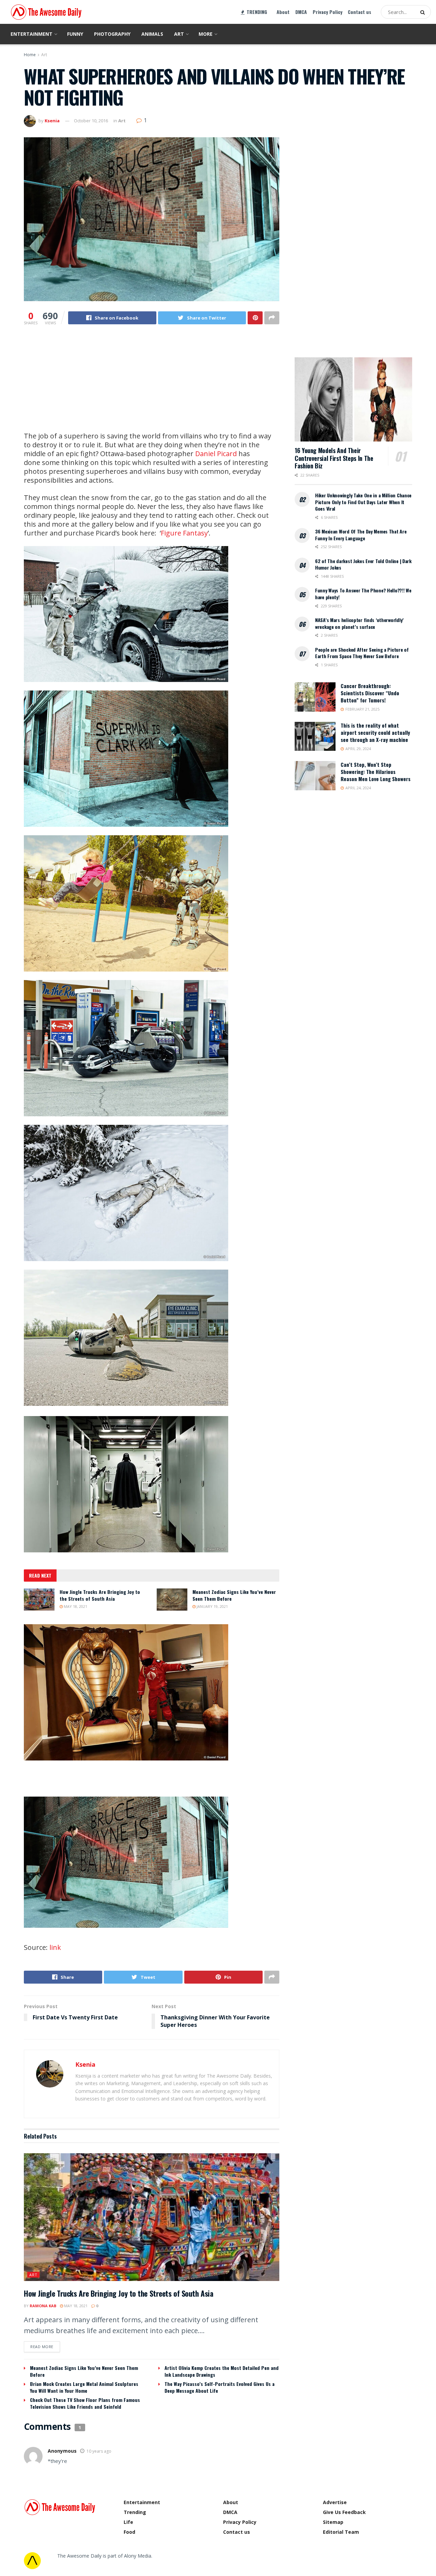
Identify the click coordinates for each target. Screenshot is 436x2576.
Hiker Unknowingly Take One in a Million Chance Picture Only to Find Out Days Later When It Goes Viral (363, 502)
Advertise (335, 2502)
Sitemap (333, 2522)
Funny (75, 34)
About (283, 12)
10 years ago (99, 2451)
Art (179, 34)
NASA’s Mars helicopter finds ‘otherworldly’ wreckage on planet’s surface (359, 623)
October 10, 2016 (91, 121)
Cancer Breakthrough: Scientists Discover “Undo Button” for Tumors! (370, 693)
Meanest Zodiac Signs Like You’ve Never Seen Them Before (234, 1595)
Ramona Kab (43, 2306)
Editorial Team (341, 2532)
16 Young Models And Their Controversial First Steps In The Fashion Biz (334, 458)
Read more (42, 2347)
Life (128, 2522)
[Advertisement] (152, 384)
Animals (152, 34)
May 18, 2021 (75, 1606)
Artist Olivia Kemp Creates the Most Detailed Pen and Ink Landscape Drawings (222, 2371)
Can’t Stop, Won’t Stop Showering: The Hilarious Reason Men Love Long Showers (376, 772)
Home (30, 55)
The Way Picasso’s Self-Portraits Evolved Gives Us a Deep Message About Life (220, 2387)
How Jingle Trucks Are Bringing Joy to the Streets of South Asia (100, 1595)
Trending (135, 2512)
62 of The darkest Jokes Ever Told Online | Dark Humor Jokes (363, 564)
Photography (112, 34)
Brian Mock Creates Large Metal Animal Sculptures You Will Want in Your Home (84, 2387)
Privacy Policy (328, 12)
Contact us (360, 12)
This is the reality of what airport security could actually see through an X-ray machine (375, 732)
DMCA (301, 12)
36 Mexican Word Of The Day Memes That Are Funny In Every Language (361, 535)
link (55, 1947)
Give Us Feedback (344, 2512)
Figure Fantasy (184, 533)
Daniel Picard (216, 454)
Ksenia (52, 121)
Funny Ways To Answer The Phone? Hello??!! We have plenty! (363, 594)
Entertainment (32, 34)
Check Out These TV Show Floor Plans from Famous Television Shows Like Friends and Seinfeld (85, 2403)
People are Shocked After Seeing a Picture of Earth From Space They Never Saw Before (362, 653)
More (206, 34)
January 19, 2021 (212, 1606)
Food (129, 2532)
